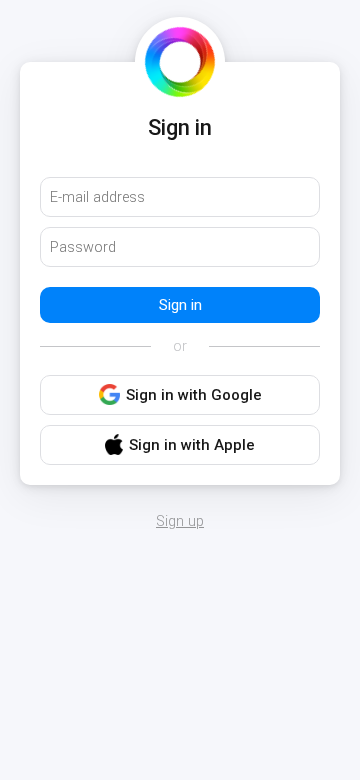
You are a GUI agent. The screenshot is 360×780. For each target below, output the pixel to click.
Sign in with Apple (192, 445)
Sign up (180, 522)
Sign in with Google (194, 395)
